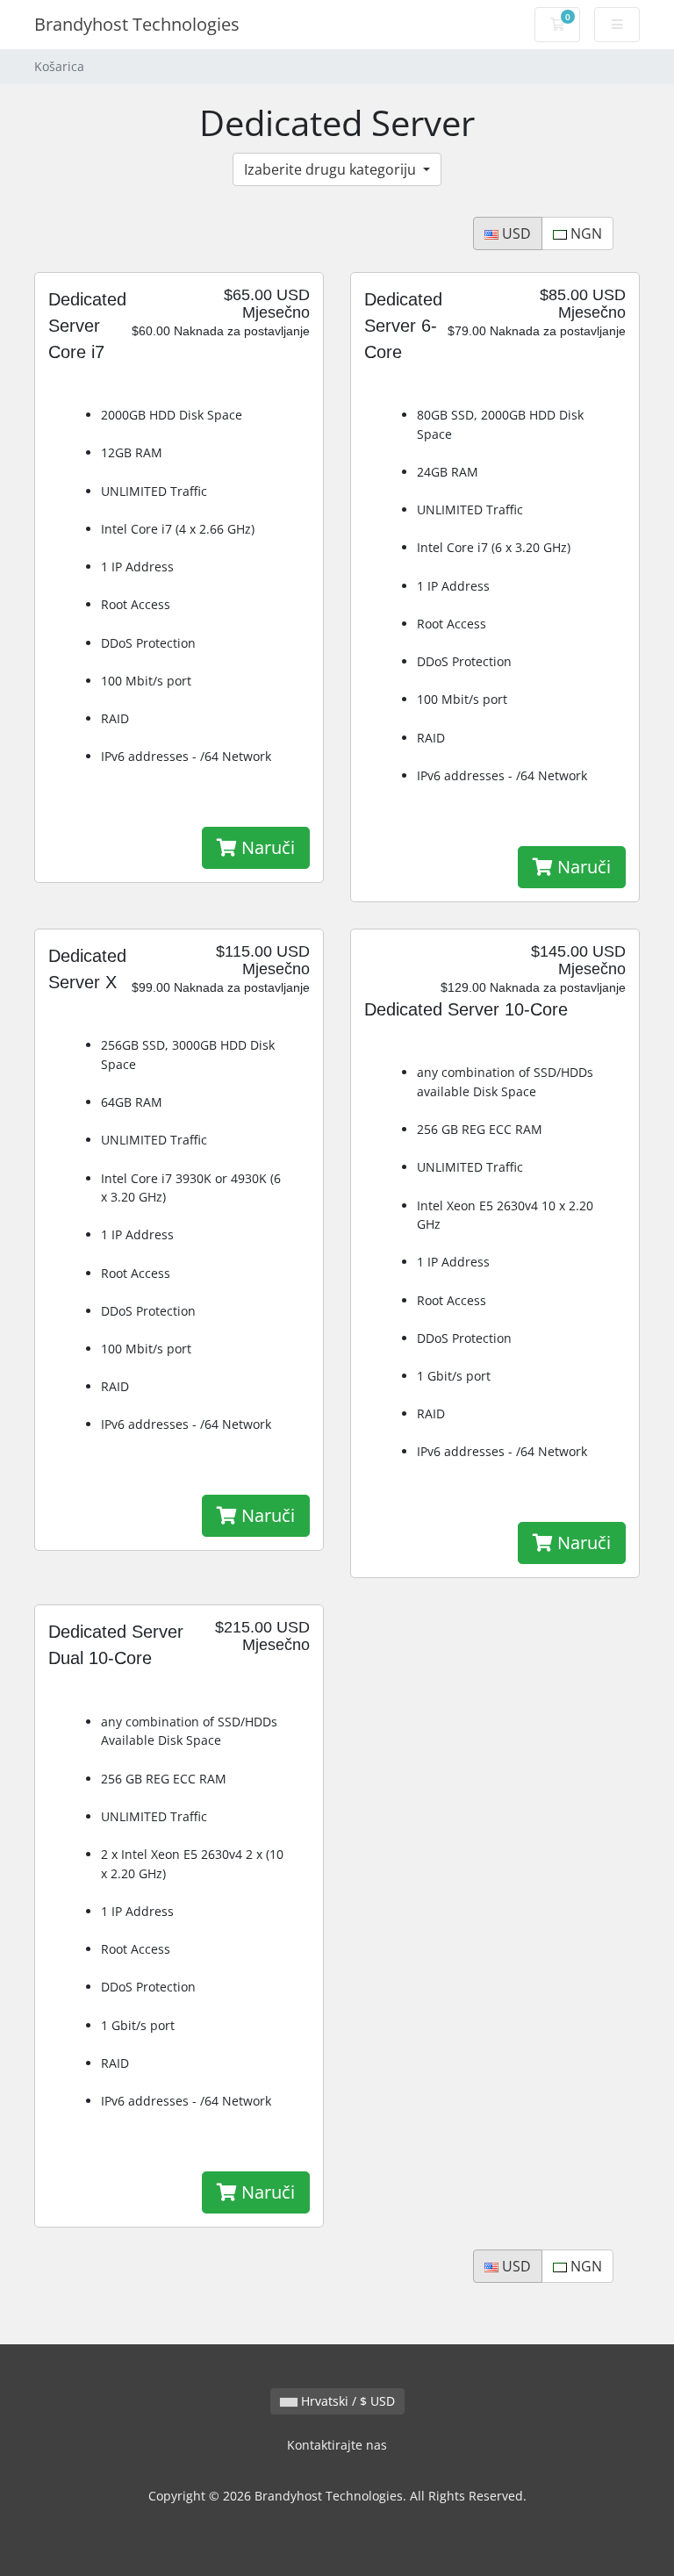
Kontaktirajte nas (337, 2445)
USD (515, 233)
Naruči (266, 847)
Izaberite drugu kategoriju (332, 169)
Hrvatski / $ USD (346, 2401)
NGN (584, 233)
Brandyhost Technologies (137, 24)
